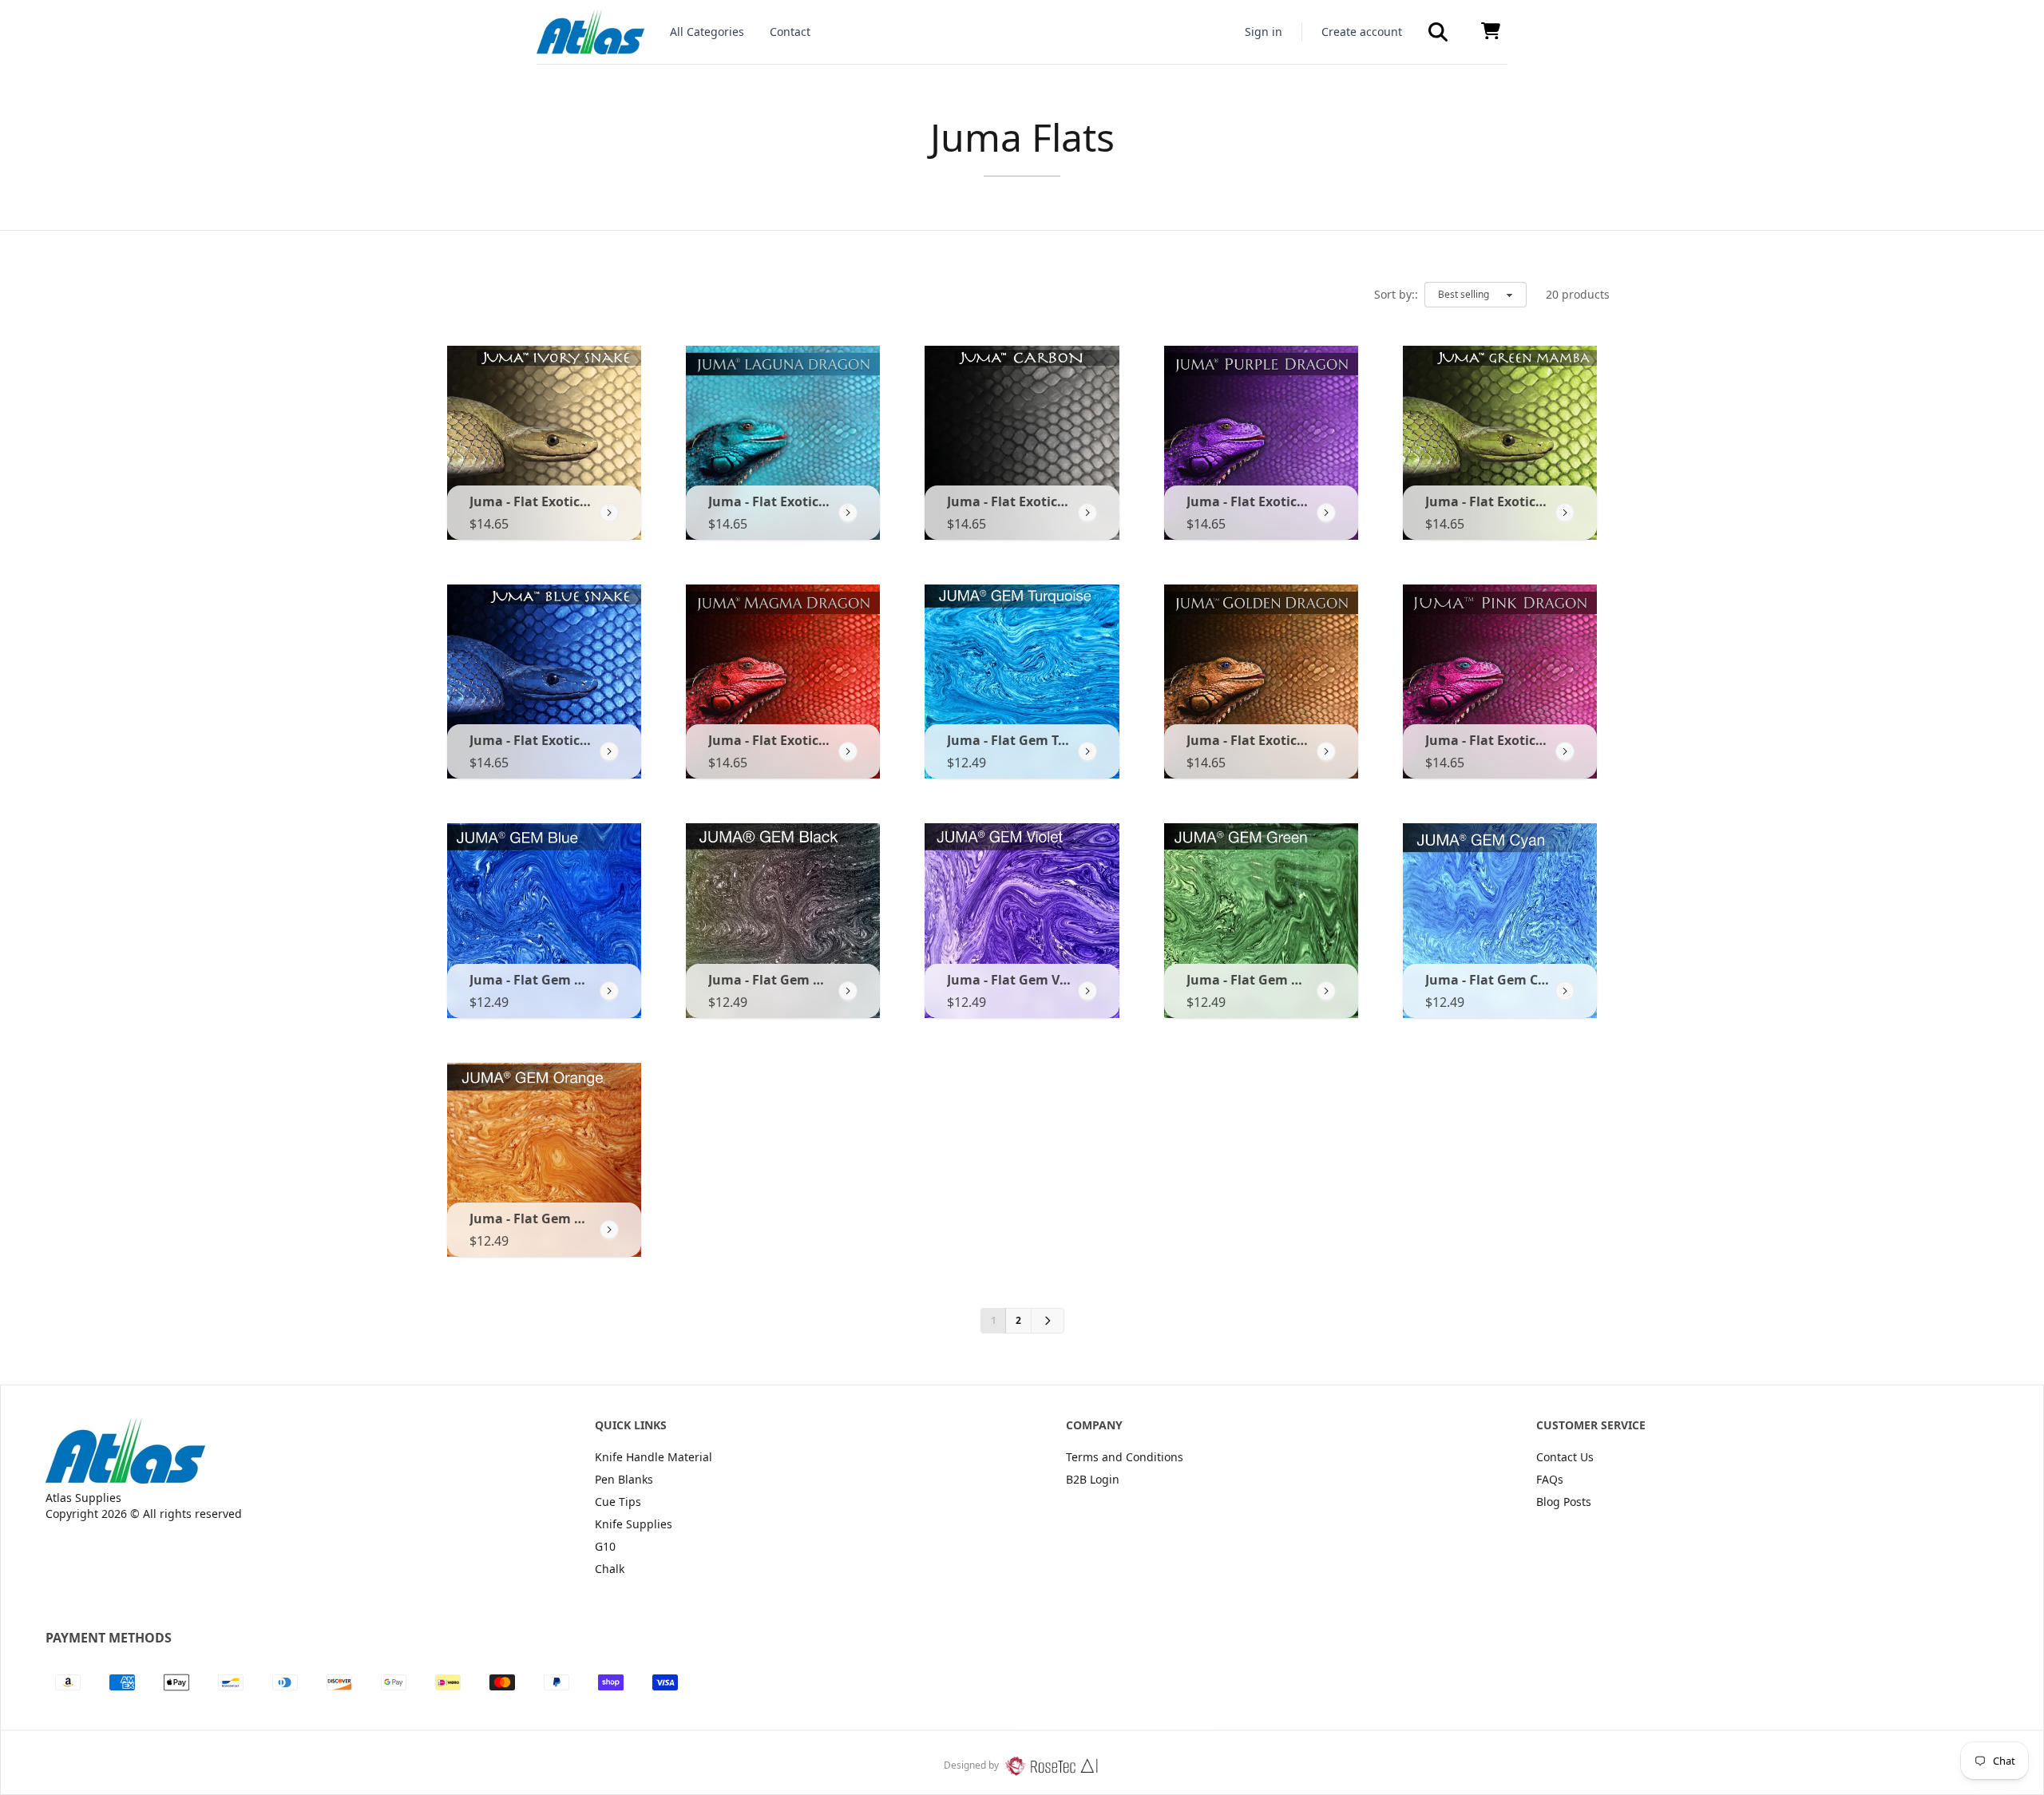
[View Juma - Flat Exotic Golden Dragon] (1326, 751)
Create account (1362, 32)
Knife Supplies (634, 1524)
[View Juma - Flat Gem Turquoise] (1087, 751)
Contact (790, 32)
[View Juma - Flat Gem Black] (848, 991)
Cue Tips (618, 1502)
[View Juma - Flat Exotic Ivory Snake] (609, 513)
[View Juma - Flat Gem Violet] (1087, 991)
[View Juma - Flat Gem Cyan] (1565, 991)
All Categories (707, 32)
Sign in (1264, 32)
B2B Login (1093, 1479)
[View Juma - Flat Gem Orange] (609, 1230)
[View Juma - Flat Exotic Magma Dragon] (848, 751)
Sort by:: (1396, 294)
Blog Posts (1564, 1502)
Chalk (610, 1569)
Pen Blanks (624, 1479)
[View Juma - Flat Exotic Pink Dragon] (1565, 751)
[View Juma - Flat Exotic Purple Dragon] (1326, 513)
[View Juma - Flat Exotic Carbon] (1087, 513)
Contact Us (1565, 1457)
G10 (605, 1546)
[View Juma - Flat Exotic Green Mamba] (1565, 513)
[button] (1438, 32)
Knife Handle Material (654, 1457)
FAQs (1550, 1479)
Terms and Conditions (1125, 1457)
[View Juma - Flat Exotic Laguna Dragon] (848, 513)
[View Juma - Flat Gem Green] (1326, 991)
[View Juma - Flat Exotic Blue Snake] (609, 751)
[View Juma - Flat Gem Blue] (609, 991)
